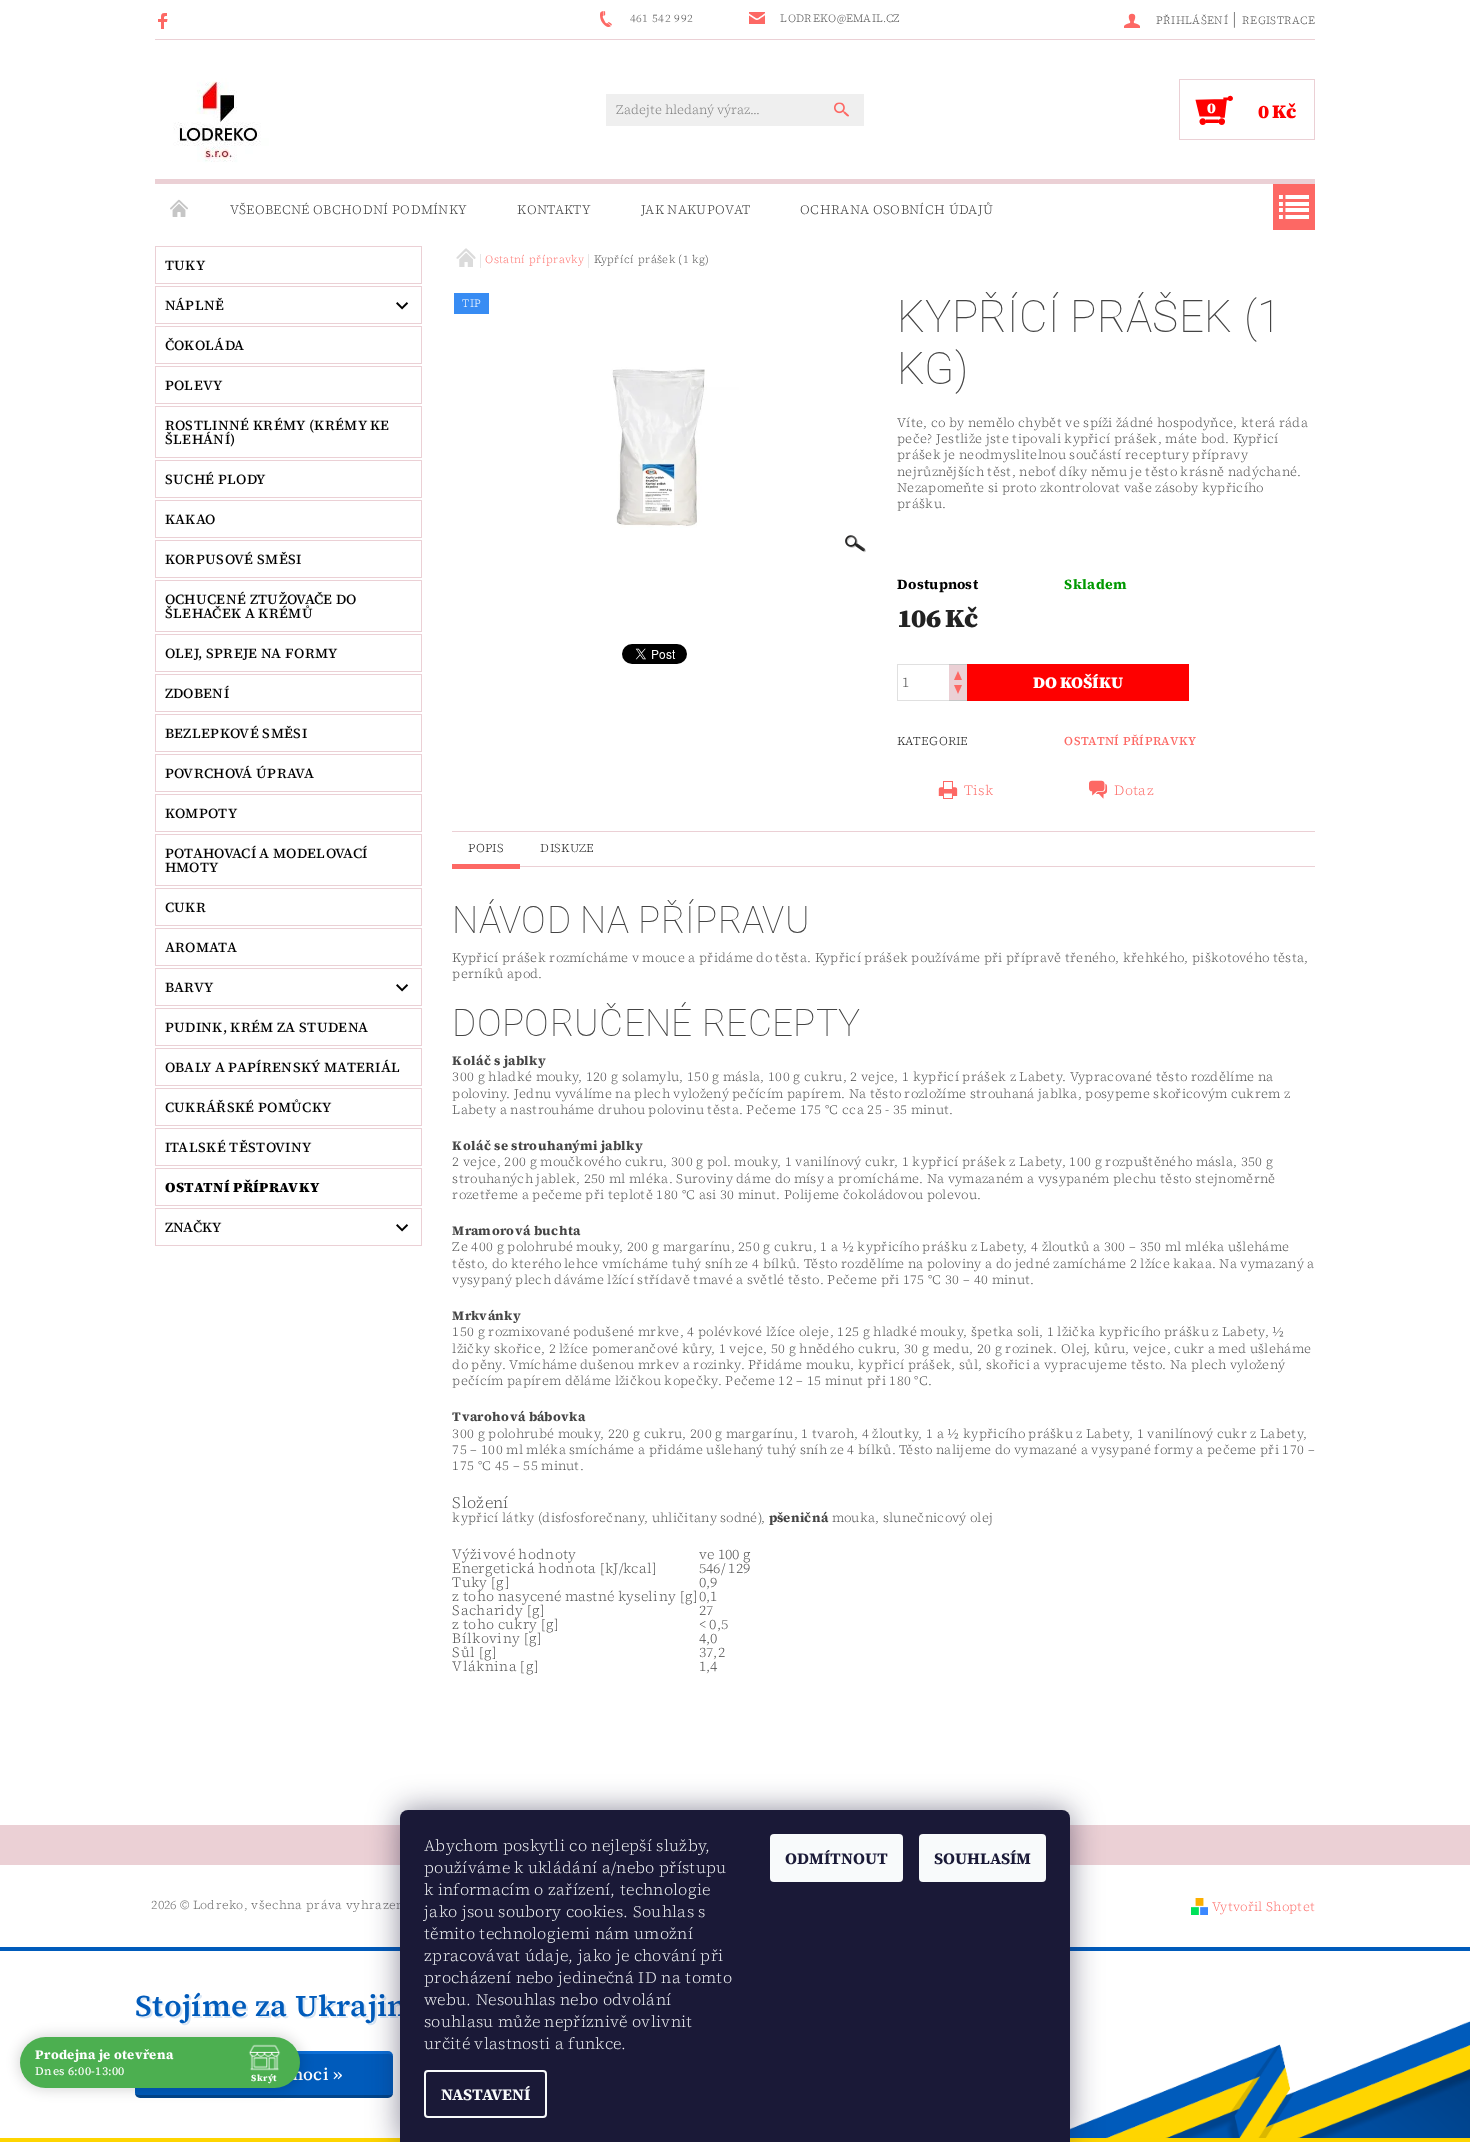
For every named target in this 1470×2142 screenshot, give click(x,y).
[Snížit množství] (958, 691)
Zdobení (197, 693)
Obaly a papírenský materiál (283, 1067)
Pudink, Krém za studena (266, 1027)
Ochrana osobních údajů (896, 209)
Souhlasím (982, 1858)
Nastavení (485, 2094)
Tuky (185, 265)
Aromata (201, 947)
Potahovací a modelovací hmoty (266, 860)
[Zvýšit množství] (958, 673)
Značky (193, 1227)
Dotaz (1134, 790)
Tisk (978, 790)
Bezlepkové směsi (236, 733)
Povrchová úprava (239, 773)
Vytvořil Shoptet (1263, 1906)
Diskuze (567, 848)
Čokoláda (205, 345)
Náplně (195, 305)
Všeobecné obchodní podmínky (349, 209)
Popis (486, 848)
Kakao (190, 519)
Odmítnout (836, 1858)
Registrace (1278, 20)
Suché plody (215, 479)
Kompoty (201, 813)
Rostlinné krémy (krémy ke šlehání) (277, 432)
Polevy (194, 385)
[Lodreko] (218, 119)
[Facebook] (165, 20)
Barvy (189, 987)
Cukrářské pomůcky (248, 1107)
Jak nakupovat (695, 209)
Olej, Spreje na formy (251, 653)
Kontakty (554, 209)
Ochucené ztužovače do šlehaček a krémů (261, 606)
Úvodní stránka (180, 210)
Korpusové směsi (233, 559)
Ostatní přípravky (242, 1187)
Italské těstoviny (238, 1147)
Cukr (185, 907)
